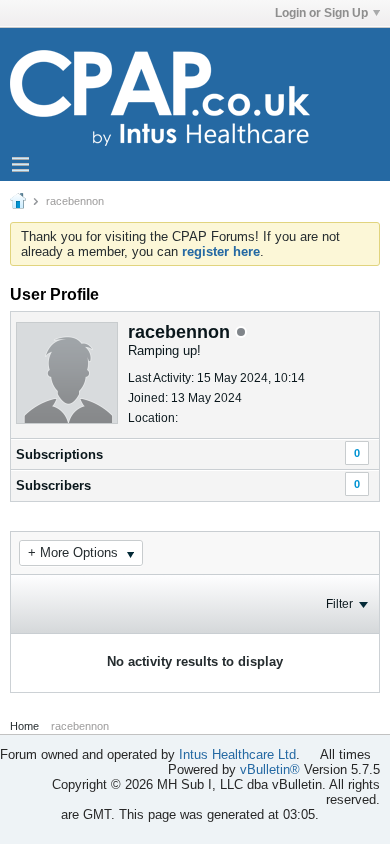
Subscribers (53, 485)
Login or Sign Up (321, 13)
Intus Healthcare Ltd (237, 754)
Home (24, 726)
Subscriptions (59, 454)
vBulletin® (270, 769)
